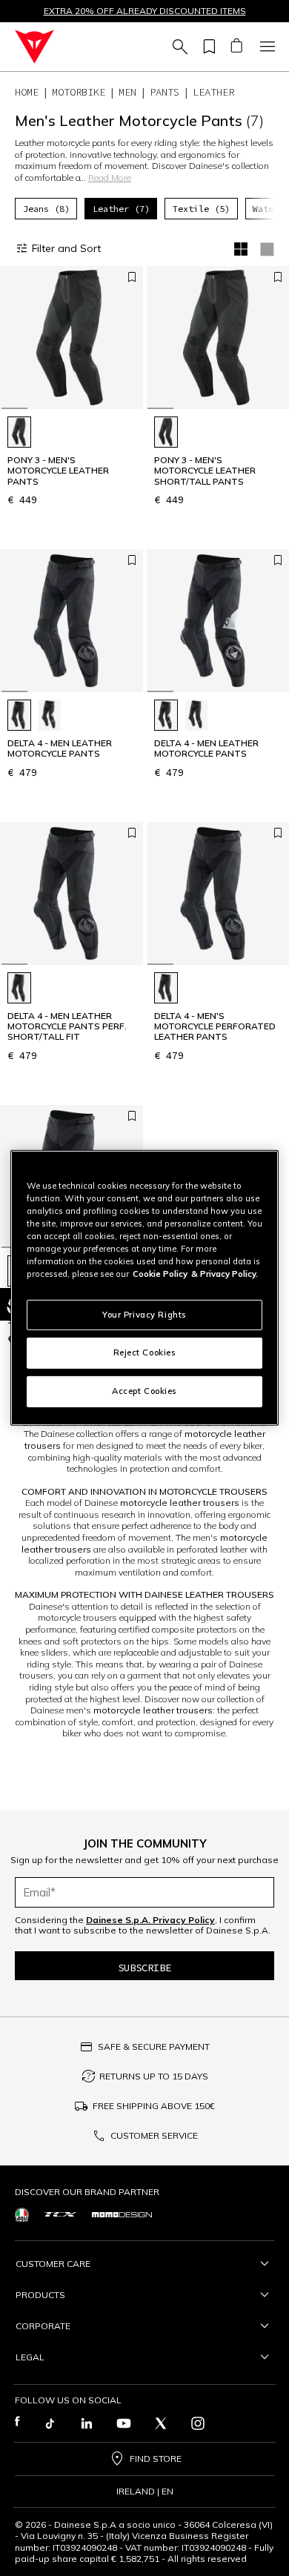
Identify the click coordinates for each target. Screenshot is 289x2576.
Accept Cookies (144, 1391)
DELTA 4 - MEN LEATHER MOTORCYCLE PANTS (60, 748)
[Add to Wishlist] (132, 277)
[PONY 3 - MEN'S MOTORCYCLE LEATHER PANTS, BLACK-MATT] (19, 432)
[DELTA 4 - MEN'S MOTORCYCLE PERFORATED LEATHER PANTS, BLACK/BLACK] (166, 988)
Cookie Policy (160, 1274)
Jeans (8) (46, 209)
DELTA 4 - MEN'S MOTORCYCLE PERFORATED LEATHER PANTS (215, 1027)
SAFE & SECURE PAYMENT (154, 2046)
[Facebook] (17, 2423)
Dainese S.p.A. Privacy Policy (150, 1920)
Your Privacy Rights (144, 1314)
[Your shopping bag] (236, 47)
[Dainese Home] (34, 47)
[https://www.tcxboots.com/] (60, 2214)
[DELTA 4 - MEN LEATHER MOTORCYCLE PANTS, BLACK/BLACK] (19, 715)
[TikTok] (50, 2423)
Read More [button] (110, 177)
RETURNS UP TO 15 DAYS (154, 2076)
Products (40, 2295)
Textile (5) (201, 209)
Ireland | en (145, 2492)
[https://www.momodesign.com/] (122, 2215)
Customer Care (53, 2264)
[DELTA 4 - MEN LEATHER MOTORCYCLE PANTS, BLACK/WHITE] (50, 715)
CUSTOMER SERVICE (154, 2135)
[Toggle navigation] (265, 47)
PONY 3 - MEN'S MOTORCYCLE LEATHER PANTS (58, 471)
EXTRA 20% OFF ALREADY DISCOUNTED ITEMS (145, 11)
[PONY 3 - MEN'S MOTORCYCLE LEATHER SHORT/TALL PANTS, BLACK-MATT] (166, 432)
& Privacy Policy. (225, 1274)
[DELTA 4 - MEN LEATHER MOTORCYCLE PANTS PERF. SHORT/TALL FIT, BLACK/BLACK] (19, 988)
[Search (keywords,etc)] (178, 47)
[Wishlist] (207, 47)
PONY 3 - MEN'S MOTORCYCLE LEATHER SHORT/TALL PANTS (205, 471)
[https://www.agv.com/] (22, 2215)
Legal (30, 2357)
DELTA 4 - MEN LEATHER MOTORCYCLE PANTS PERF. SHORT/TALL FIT (67, 1027)
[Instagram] (198, 2423)
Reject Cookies (145, 1352)
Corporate (43, 2326)
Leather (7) (121, 209)
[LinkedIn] (87, 2423)
